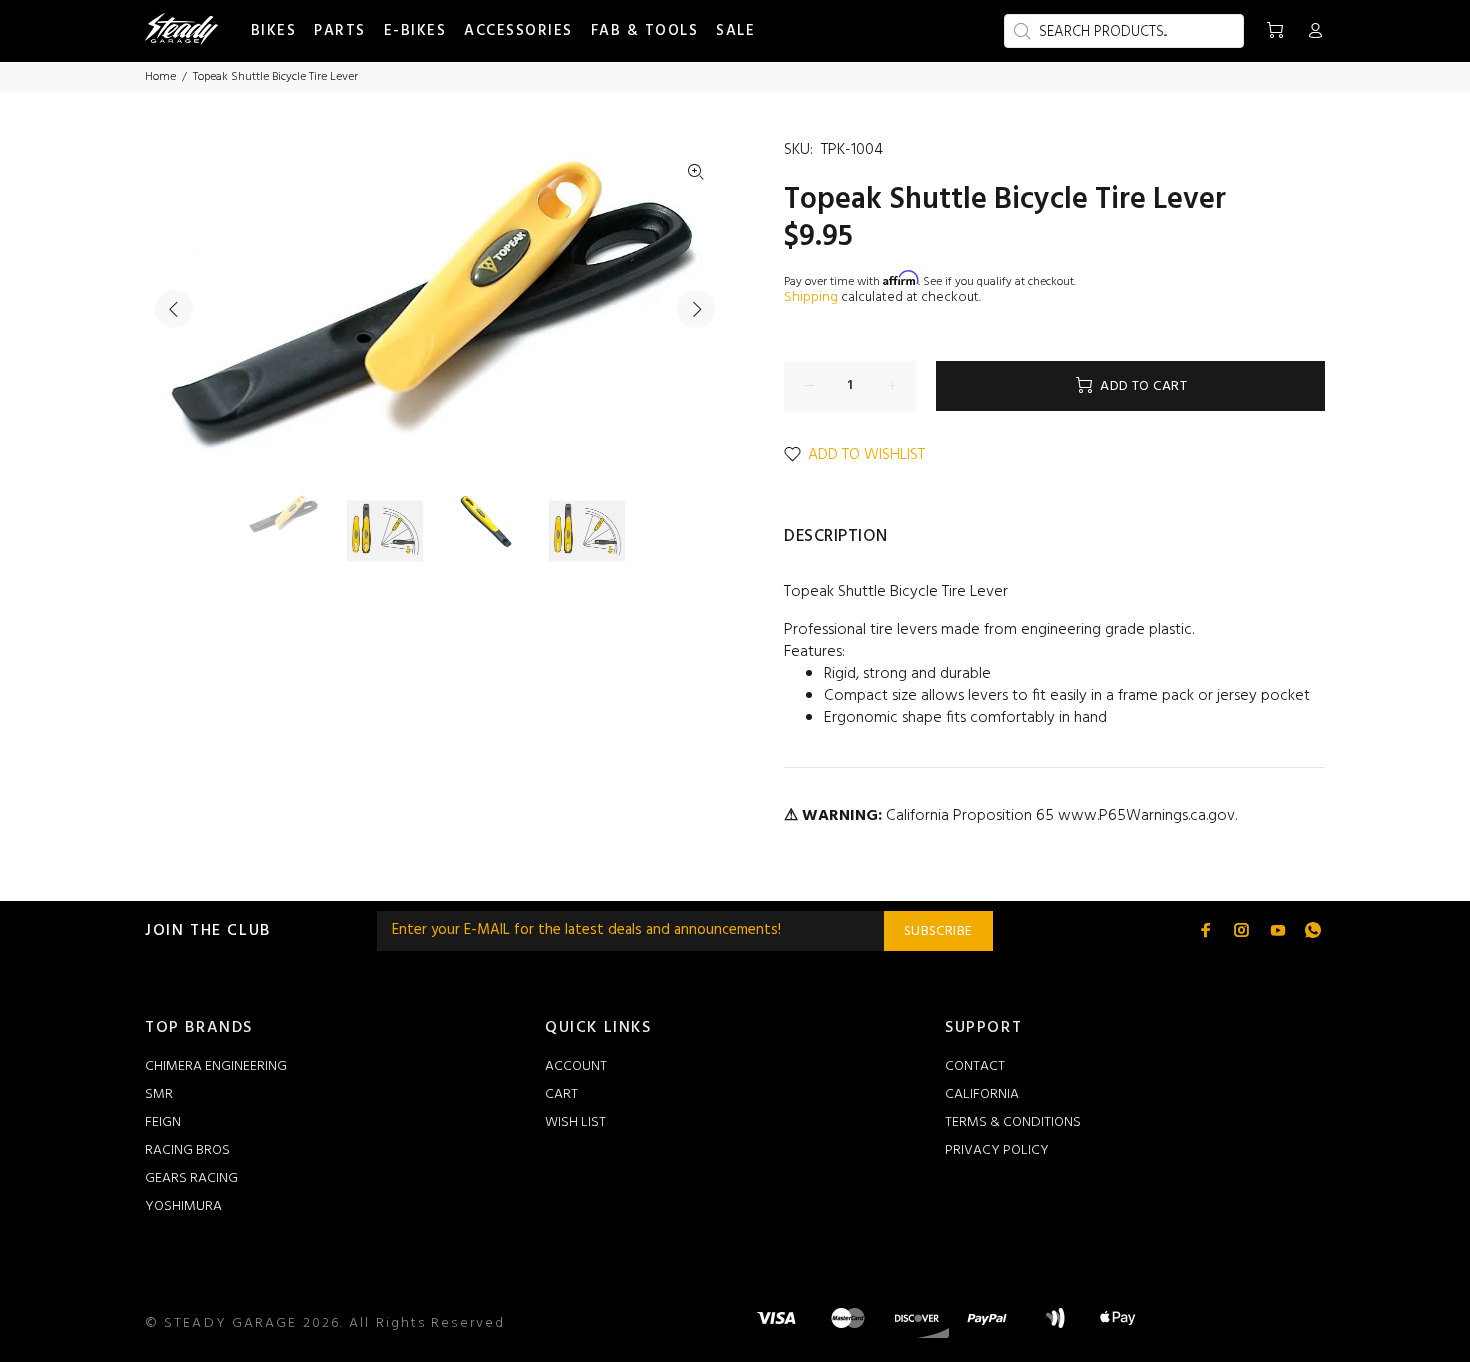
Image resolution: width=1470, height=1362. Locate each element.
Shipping (811, 297)
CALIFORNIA (982, 1094)
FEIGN (163, 1122)
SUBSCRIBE (938, 931)
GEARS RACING (191, 1178)
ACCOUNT (576, 1066)
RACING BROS (187, 1150)
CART (561, 1094)
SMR (159, 1094)
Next (696, 309)
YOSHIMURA (183, 1206)
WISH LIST (575, 1122)
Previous (174, 309)
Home (160, 77)
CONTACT (975, 1066)
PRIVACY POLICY (997, 1150)
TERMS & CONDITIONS (1013, 1122)
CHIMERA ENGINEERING (216, 1066)
